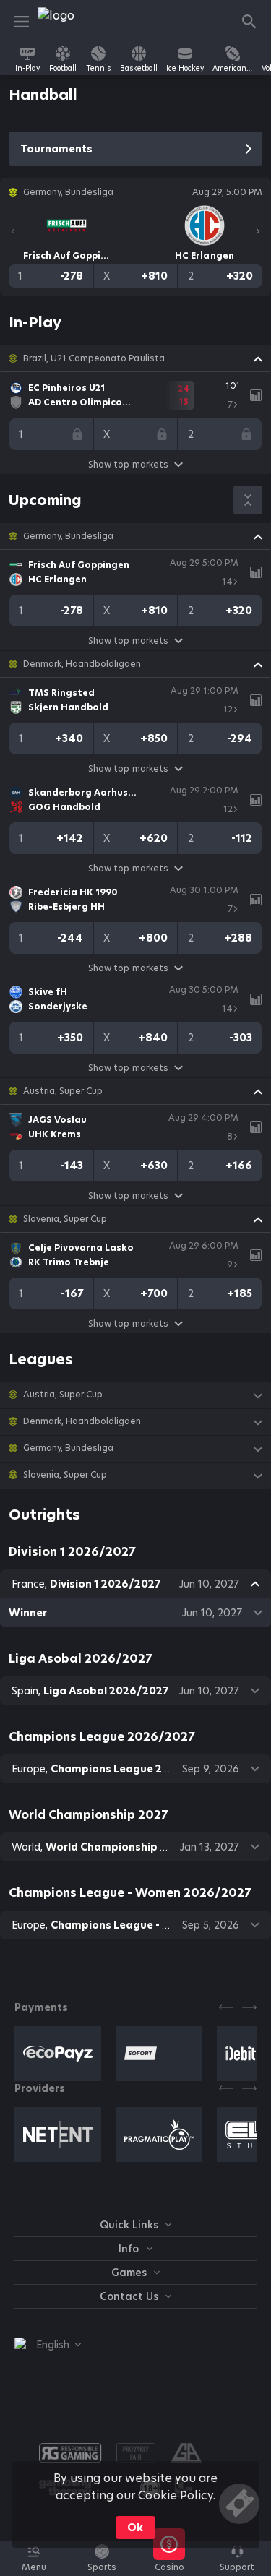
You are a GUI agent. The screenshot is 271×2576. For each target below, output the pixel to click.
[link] (70, 22)
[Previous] (13, 231)
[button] (135, 358)
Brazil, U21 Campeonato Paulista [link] (94, 358)
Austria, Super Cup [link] (63, 1091)
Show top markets (128, 464)
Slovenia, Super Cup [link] (65, 1219)
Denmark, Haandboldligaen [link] (82, 664)
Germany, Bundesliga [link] (68, 536)
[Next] (258, 231)
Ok (135, 2528)
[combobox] (48, 2345)
